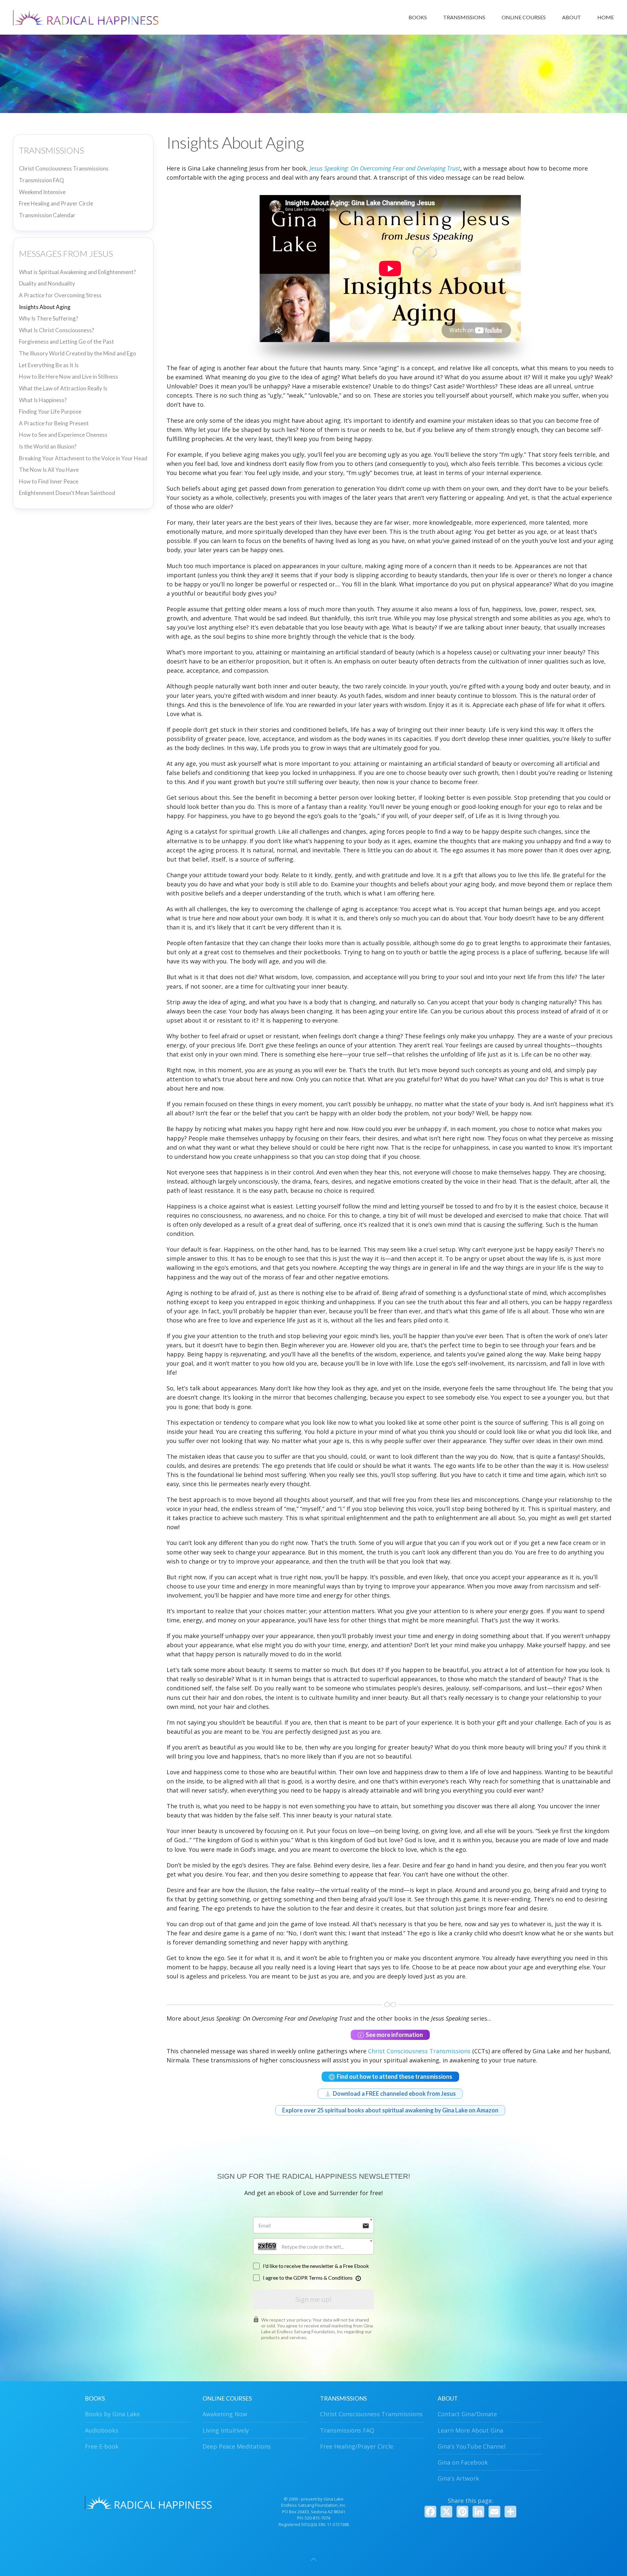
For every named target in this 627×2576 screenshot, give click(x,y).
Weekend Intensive (42, 192)
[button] (313, 2559)
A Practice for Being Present (54, 423)
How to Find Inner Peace (49, 481)
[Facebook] (430, 2512)
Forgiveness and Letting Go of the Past (66, 342)
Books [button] (418, 17)
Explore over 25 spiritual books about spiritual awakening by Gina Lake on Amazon (390, 2110)
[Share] (510, 2512)
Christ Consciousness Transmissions (64, 168)
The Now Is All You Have (49, 470)
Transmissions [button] (464, 17)
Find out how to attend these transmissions (394, 2076)
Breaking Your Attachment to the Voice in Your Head (83, 458)
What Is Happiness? (43, 400)
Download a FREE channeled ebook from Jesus (394, 2093)
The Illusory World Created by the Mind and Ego (78, 353)
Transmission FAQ (41, 180)
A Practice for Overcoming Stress (60, 295)
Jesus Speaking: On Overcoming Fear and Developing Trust (385, 168)
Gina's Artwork (458, 2478)
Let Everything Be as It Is (49, 365)
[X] (446, 2512)
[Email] (494, 2512)
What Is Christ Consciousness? (56, 330)
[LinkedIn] (478, 2512)
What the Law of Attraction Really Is (63, 388)
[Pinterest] (462, 2512)
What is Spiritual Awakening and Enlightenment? (77, 272)
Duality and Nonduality (47, 283)
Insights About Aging (45, 307)
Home (606, 17)
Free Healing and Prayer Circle (56, 203)
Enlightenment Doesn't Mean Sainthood (67, 493)
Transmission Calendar (47, 215)
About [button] (571, 17)
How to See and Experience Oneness (63, 435)
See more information (394, 2035)
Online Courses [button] (524, 17)
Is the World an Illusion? (48, 446)
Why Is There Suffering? (48, 318)
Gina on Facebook (463, 2462)
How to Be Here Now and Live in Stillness (69, 377)
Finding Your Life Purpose (50, 411)
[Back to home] (88, 17)
